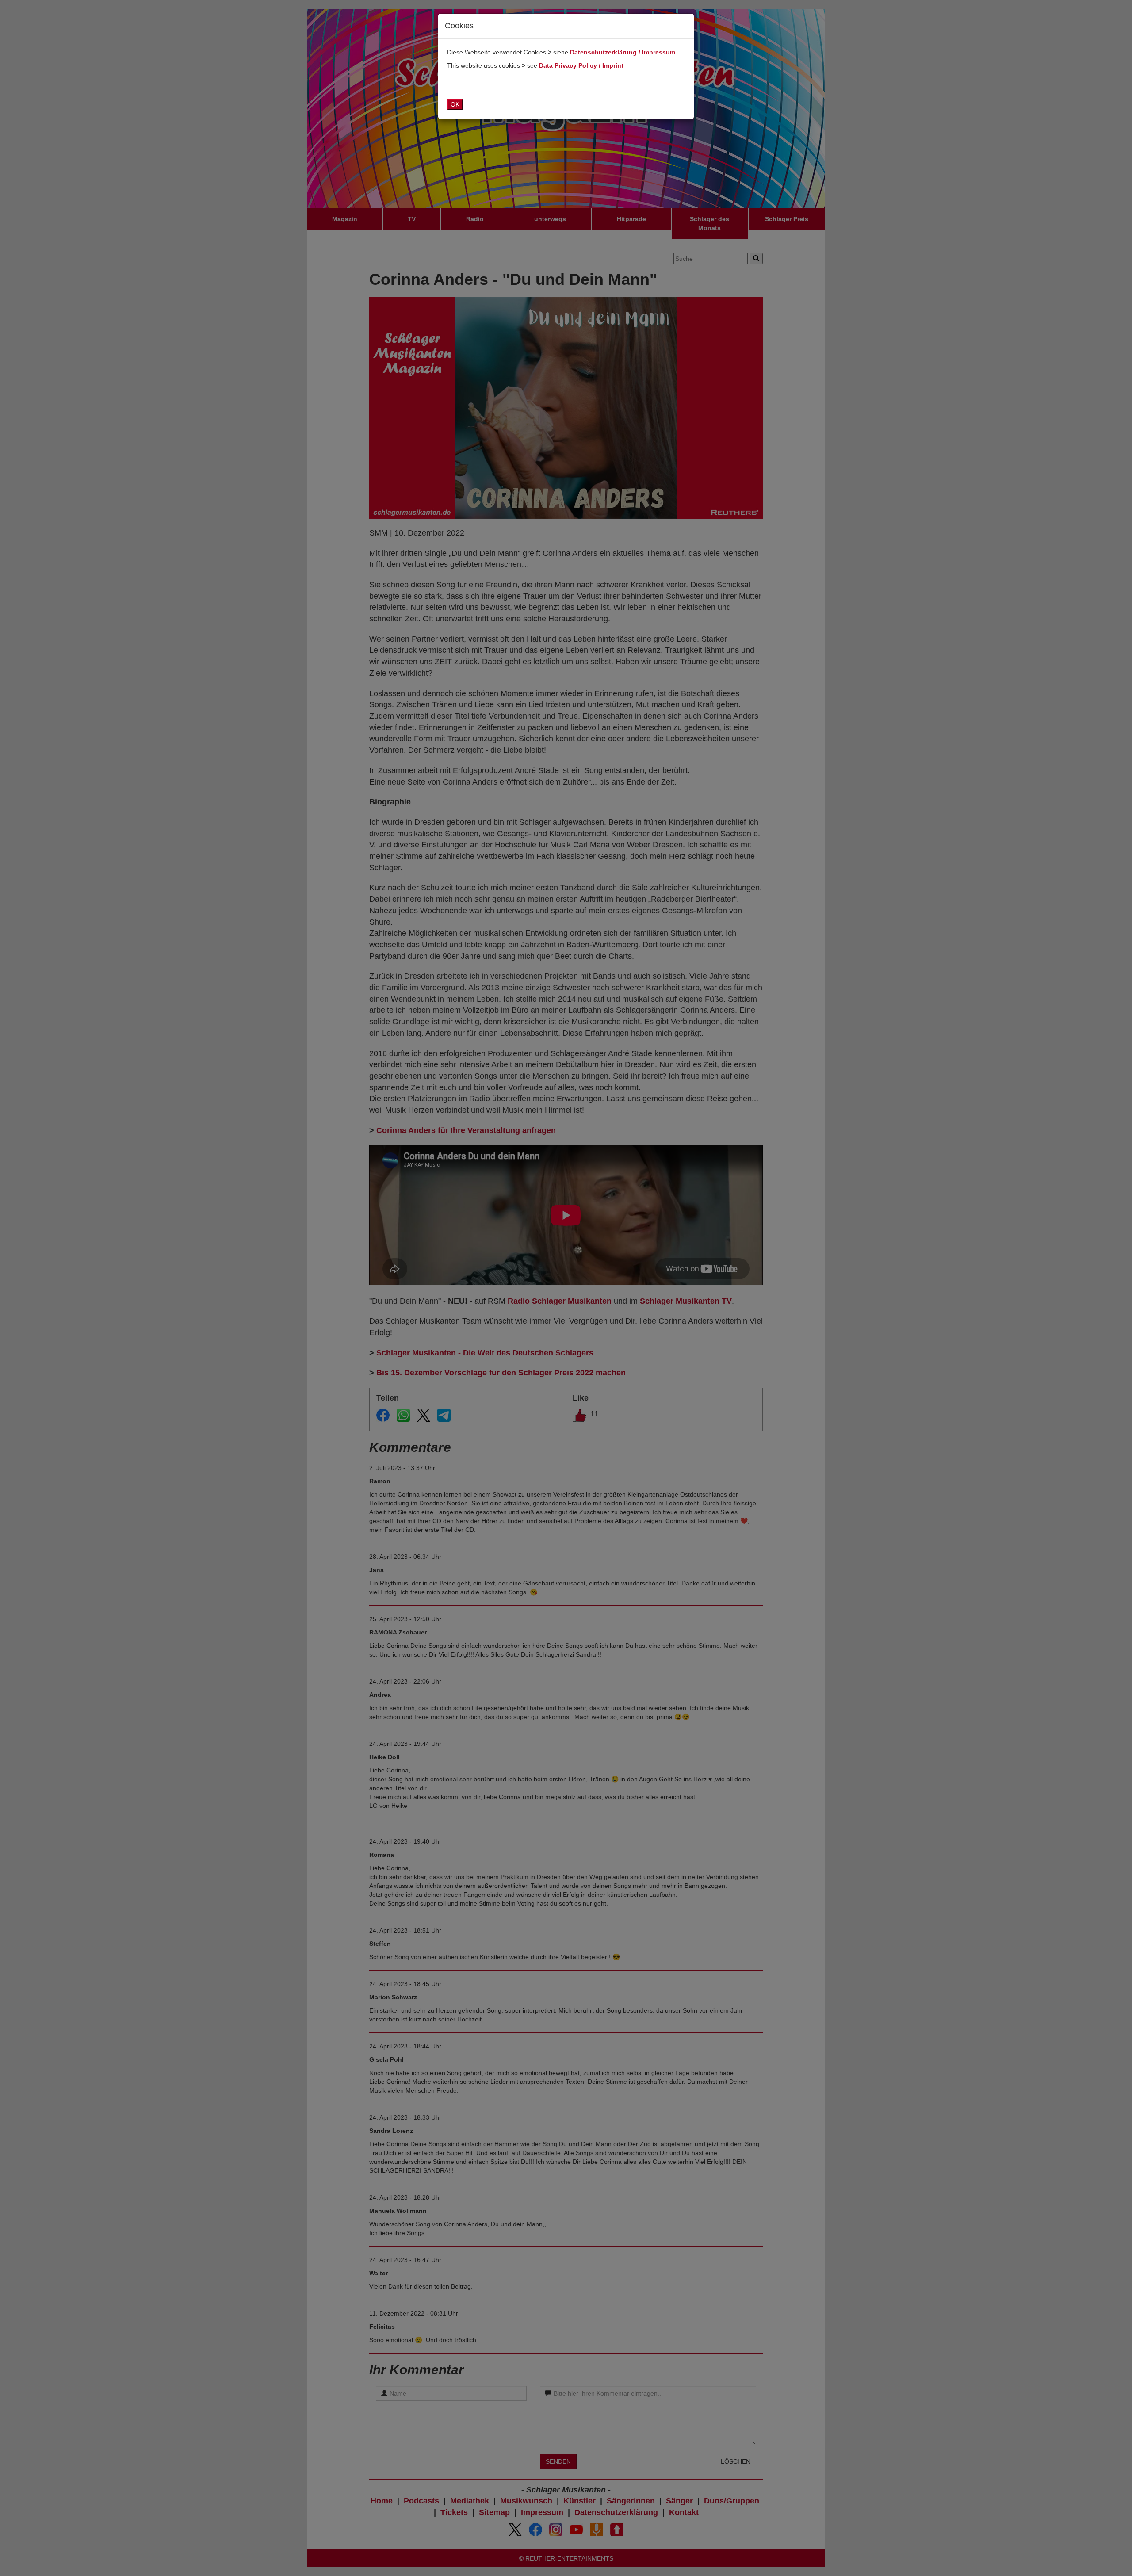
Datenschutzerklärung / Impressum (623, 52)
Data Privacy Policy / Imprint (581, 65)
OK (455, 104)
